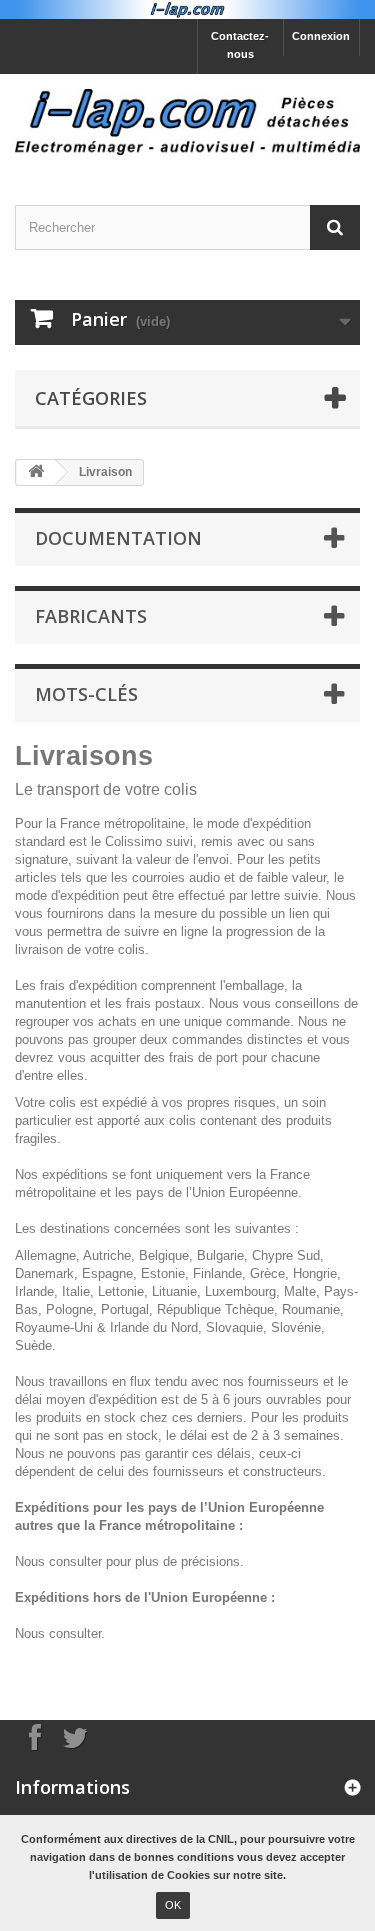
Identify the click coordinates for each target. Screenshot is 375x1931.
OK (173, 1905)
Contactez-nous (240, 45)
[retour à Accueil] (36, 472)
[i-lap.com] (187, 122)
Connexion (321, 36)
